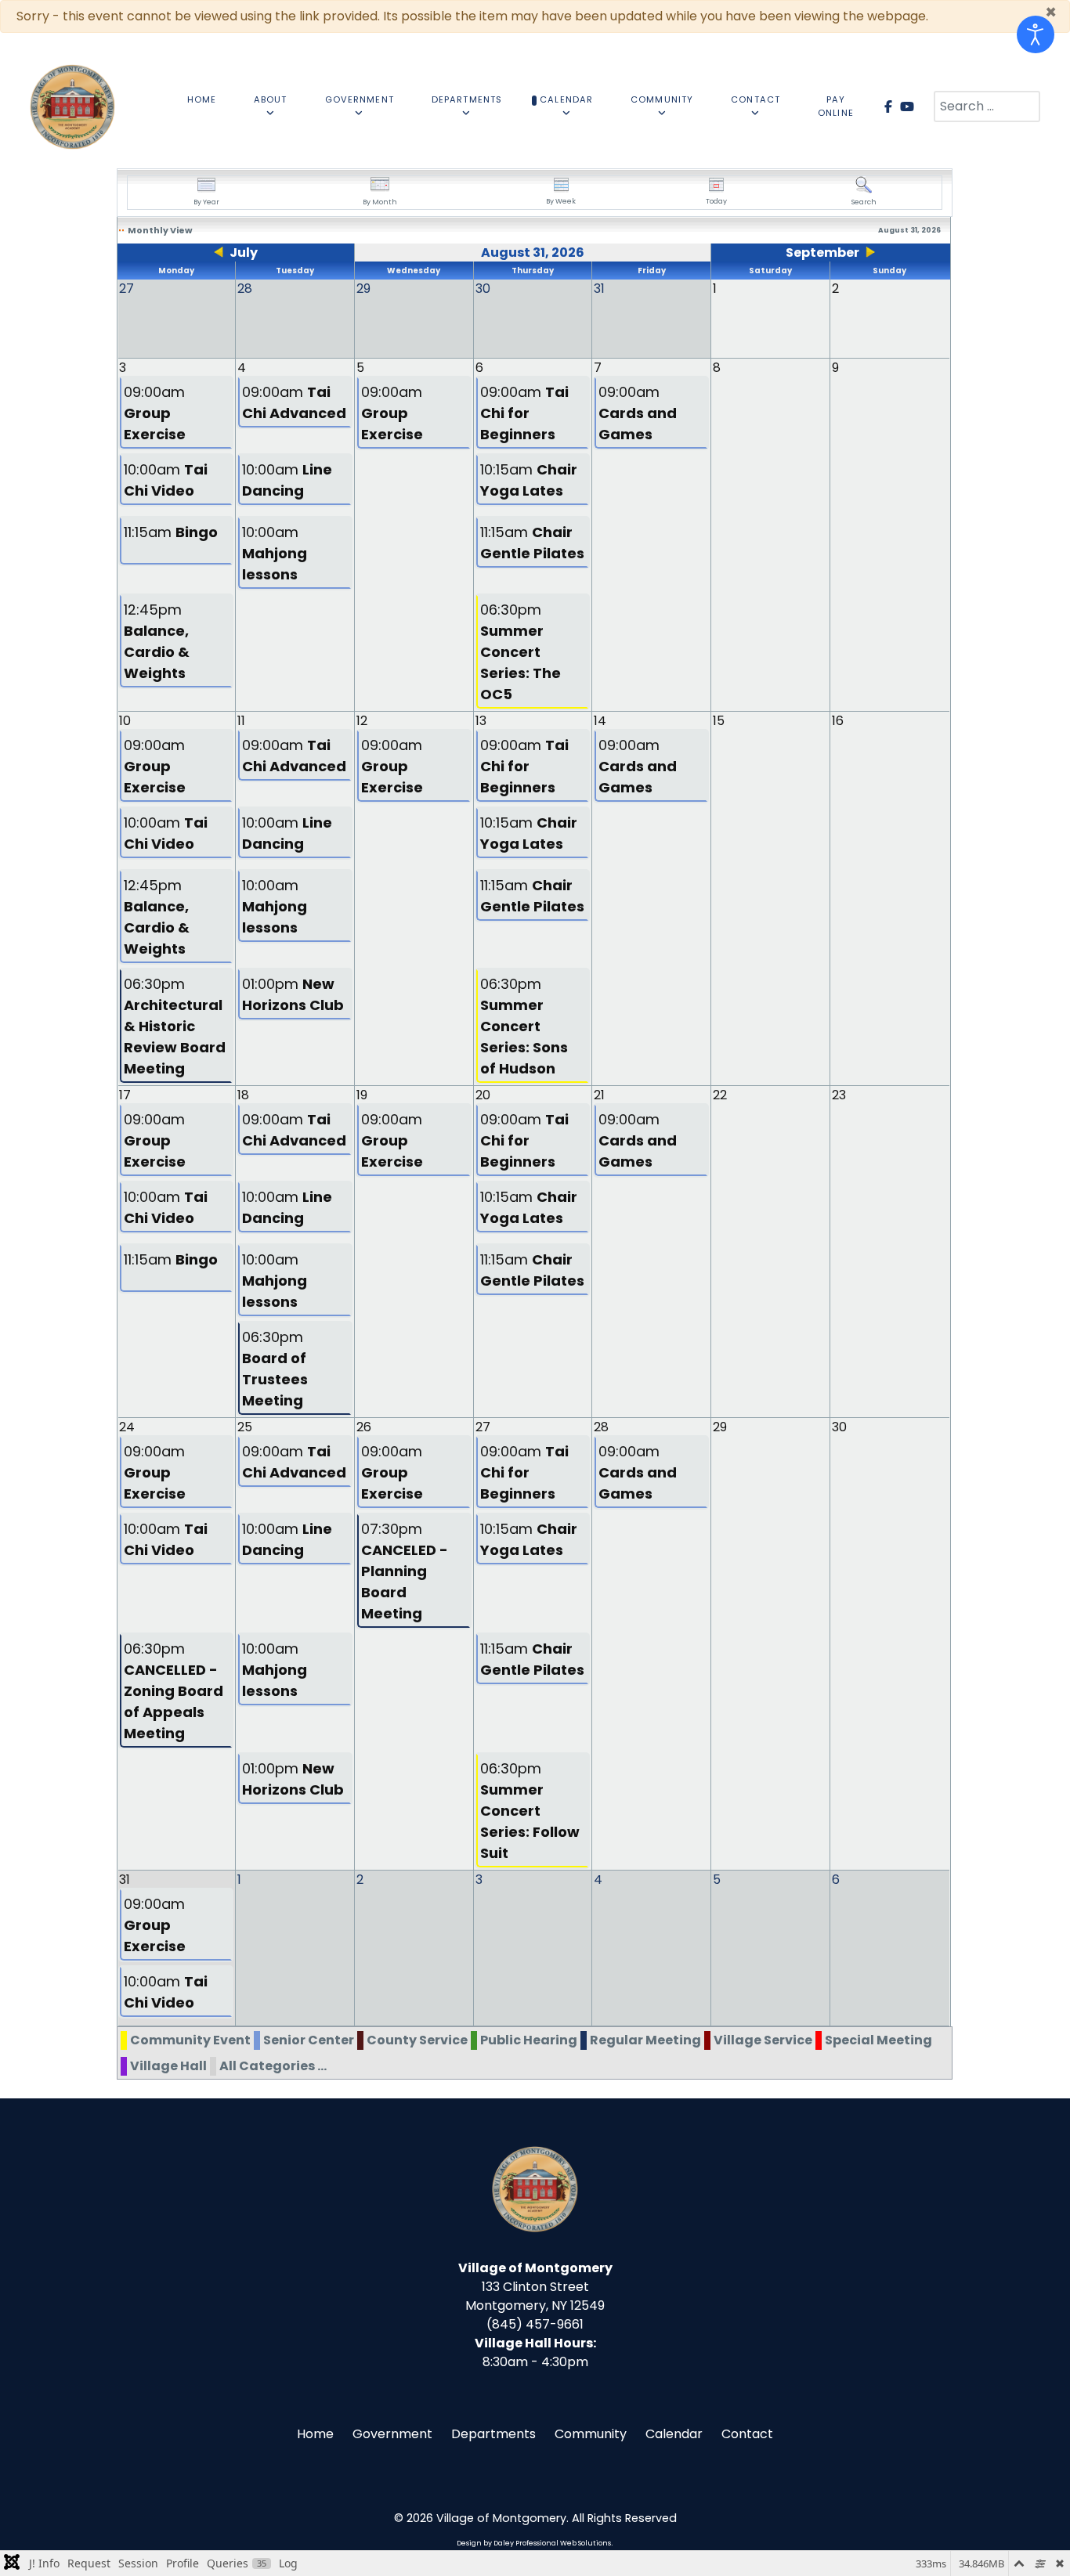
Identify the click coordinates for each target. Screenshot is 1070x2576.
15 (719, 721)
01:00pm (293, 994)
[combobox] (987, 106)
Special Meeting (878, 2040)
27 (483, 1427)
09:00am (155, 413)
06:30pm (521, 652)
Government (392, 2434)
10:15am (529, 480)
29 (720, 1427)
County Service (417, 2040)
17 (125, 1095)
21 (599, 1095)
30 (839, 1427)
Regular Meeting (645, 2040)
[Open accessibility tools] (1036, 34)
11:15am (171, 532)
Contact (747, 2434)
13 (481, 721)
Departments (493, 2434)
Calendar (674, 2434)
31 (125, 1880)
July (244, 253)
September (822, 253)
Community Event (190, 2040)
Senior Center (309, 2040)
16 (838, 721)
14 (600, 721)
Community (591, 2434)
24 (127, 1427)
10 (125, 721)
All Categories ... (273, 2066)
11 (241, 721)
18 (243, 1095)
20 (483, 1095)
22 (720, 1095)
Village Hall (168, 2066)
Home (315, 2434)
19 (362, 1095)
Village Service (763, 2040)
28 (601, 1427)
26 (364, 1427)
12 (362, 721)
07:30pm (405, 1571)
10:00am (166, 480)
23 (839, 1095)
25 (245, 1427)
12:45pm (157, 641)
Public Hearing (529, 2040)
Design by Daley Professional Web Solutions (534, 2543)
